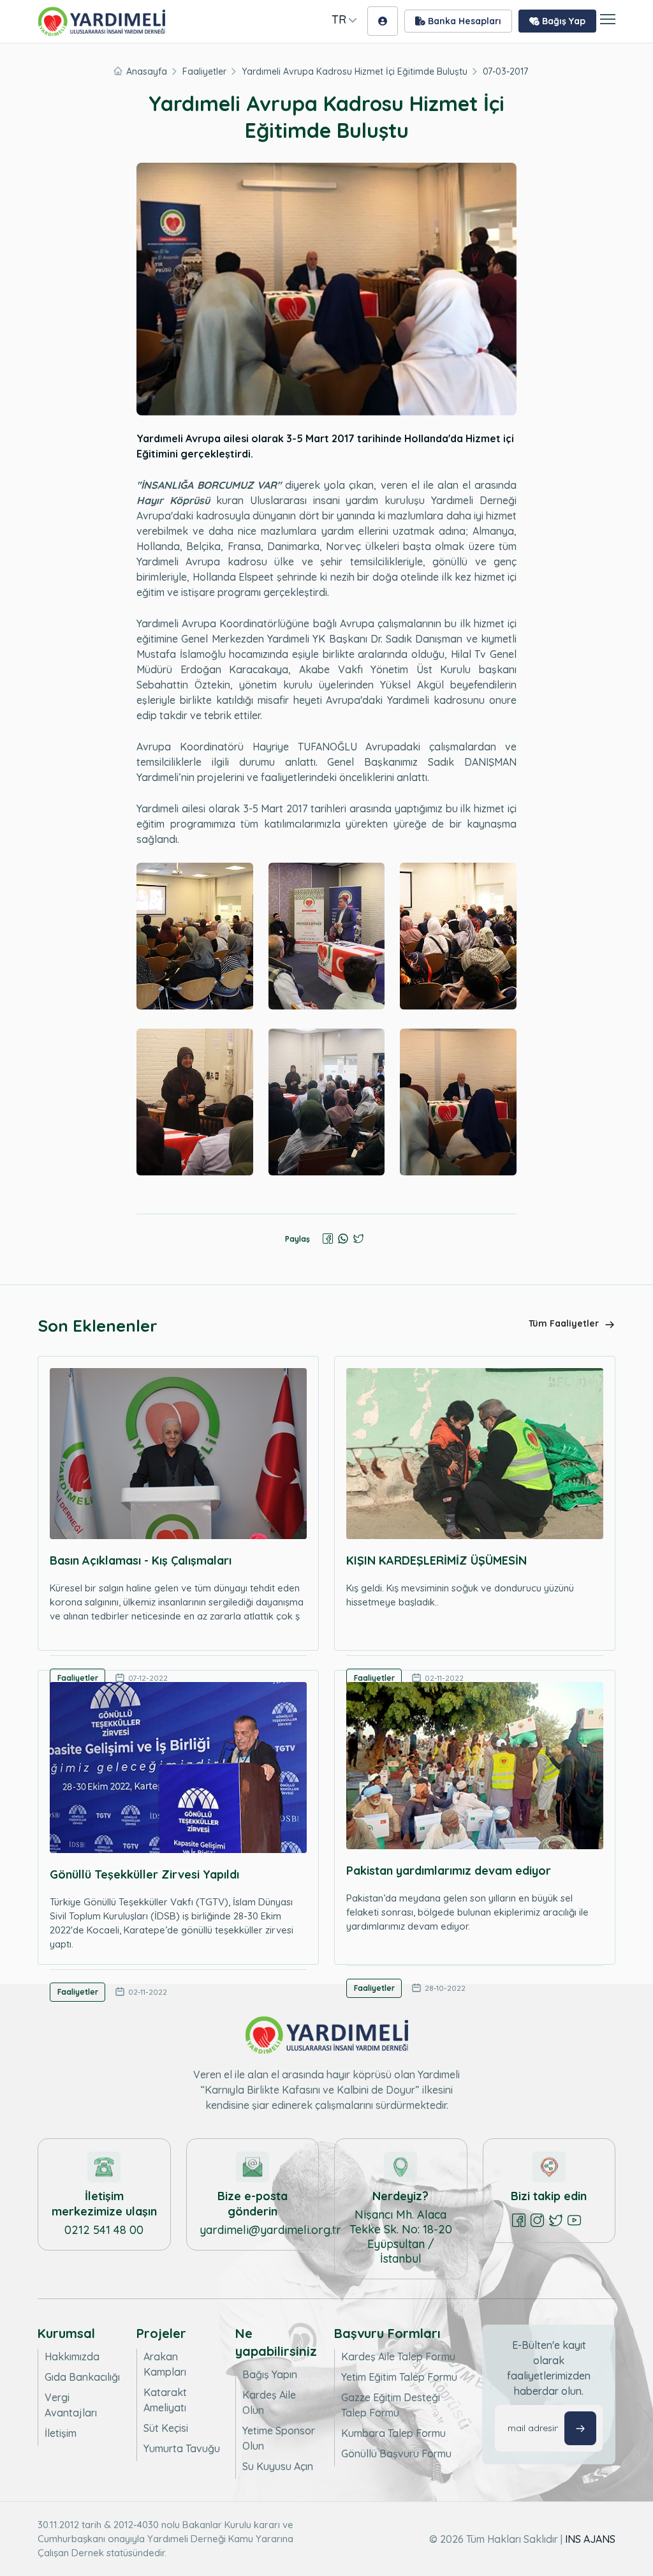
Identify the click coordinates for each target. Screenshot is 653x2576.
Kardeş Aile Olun (269, 2402)
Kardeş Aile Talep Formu (398, 2356)
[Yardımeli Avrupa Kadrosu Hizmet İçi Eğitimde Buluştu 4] (195, 1102)
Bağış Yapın (270, 2374)
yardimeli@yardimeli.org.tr (270, 2230)
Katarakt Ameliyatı (165, 2400)
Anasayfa (147, 71)
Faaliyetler (204, 71)
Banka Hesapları (463, 21)
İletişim (61, 2433)
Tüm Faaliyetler (565, 1323)
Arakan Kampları (165, 2364)
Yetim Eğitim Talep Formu (399, 2377)
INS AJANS (590, 2539)
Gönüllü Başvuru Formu (396, 2453)
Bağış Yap (562, 21)
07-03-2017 (505, 71)
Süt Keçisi (166, 2428)
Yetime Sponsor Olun (279, 2438)
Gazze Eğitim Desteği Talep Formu (391, 2405)
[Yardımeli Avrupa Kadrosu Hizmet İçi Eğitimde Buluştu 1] (195, 936)
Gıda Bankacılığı (82, 2377)
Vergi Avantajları (71, 2405)
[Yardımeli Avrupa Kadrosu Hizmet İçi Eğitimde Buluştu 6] (458, 1102)
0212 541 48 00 (104, 2230)
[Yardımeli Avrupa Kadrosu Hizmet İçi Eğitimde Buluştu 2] (327, 936)
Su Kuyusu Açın (278, 2466)
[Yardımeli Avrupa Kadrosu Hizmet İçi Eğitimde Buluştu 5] (327, 1102)
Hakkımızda (72, 2356)
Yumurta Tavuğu (182, 2448)
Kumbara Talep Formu (393, 2433)
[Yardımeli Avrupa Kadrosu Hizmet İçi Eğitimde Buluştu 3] (458, 936)
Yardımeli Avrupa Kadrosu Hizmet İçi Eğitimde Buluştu (355, 71)
